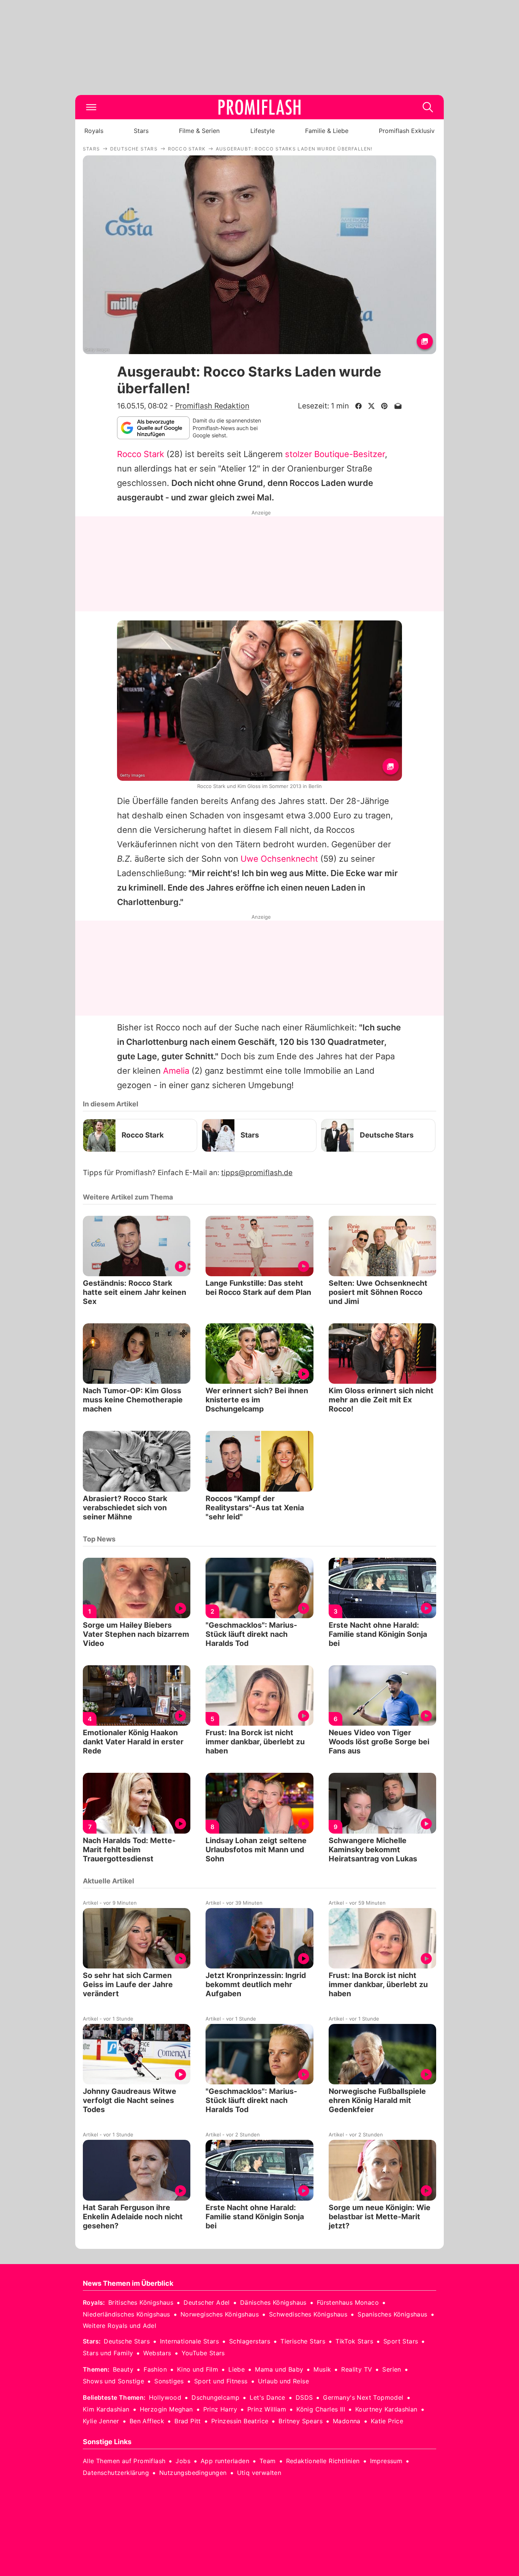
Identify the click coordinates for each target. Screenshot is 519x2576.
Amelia (176, 1071)
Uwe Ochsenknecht (279, 859)
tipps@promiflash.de (257, 1173)
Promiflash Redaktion (212, 406)
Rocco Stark (141, 454)
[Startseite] (259, 107)
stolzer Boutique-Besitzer (335, 454)
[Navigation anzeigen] (91, 107)
